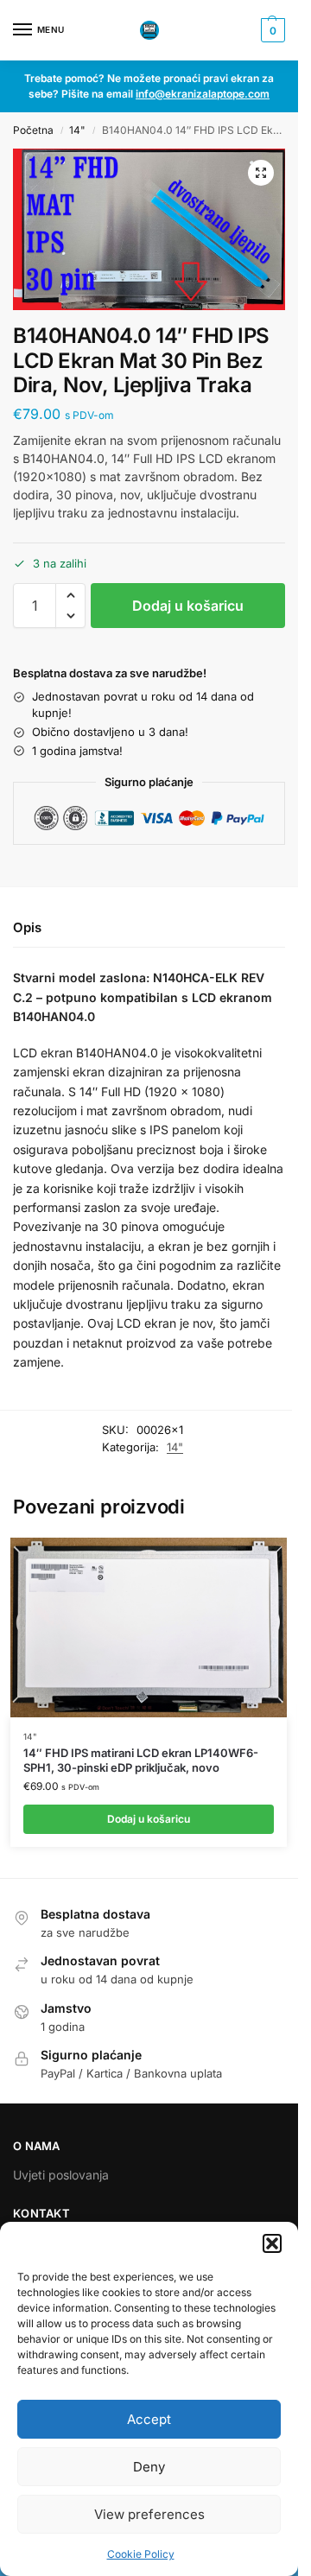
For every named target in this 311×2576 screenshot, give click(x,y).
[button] (272, 2243)
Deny (149, 2467)
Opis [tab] (27, 927)
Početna (33, 130)
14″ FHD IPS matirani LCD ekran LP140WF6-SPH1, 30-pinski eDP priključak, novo (141, 1760)
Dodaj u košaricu (188, 606)
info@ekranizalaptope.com (203, 94)
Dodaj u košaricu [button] (149, 1819)
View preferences (149, 2514)
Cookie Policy (141, 2554)
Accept (149, 2419)
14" (77, 130)
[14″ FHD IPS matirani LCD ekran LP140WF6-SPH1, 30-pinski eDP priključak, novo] (149, 1627)
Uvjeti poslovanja (61, 2175)
